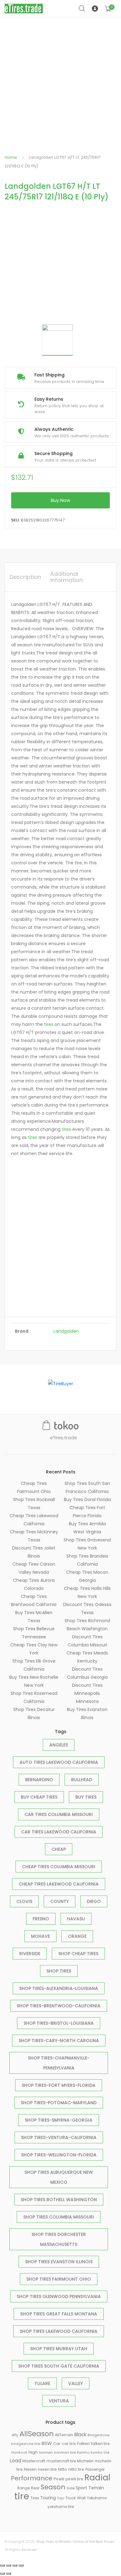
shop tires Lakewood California (59, 2331)
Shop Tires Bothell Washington (59, 2200)
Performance (32, 2478)
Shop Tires (59, 1971)
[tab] (25, 577)
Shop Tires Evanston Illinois (59, 2262)
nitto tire (76, 2469)
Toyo (61, 2498)
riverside (30, 1954)
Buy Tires (86, 1797)
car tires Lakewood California (59, 1832)
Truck (71, 2498)
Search (82, 9)
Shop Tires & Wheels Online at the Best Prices (75, 2542)
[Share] (9, 2565)
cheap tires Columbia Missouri (59, 1867)
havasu (76, 1919)
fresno (41, 1919)
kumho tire (100, 2453)
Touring (48, 2498)
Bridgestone (99, 2435)
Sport (81, 2488)
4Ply (15, 2435)
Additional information (67, 577)
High (33, 2452)
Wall (81, 2498)
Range (24, 2488)
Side (71, 2488)
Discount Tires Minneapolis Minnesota (87, 1693)
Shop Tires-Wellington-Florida (59, 2155)
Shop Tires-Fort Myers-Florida (59, 2085)
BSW (47, 2443)
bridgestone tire (26, 2444)
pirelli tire (74, 2479)
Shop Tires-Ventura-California (59, 2137)
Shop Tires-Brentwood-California (59, 2006)
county (60, 1901)
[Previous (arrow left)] (2, 2574)
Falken (83, 2444)
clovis (24, 1901)
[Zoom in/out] (21, 2565)
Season (53, 2487)
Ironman (46, 2453)
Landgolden (66, 1331)
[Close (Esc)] (2, 2565)
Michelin (85, 2461)
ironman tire (65, 2452)
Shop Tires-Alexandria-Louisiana (59, 1988)
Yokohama (97, 2498)
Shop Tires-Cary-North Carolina (59, 2041)
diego (94, 1901)
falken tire (100, 2444)
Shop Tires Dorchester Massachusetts (59, 2239)
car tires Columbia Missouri (59, 1814)
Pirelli (59, 2479)
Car (57, 2444)
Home (11, 157)
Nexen (30, 2469)
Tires (35, 2498)
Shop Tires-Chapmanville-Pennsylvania (59, 2063)
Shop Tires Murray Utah (59, 2349)
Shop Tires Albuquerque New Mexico (59, 2177)
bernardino (39, 1780)
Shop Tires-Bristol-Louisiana (59, 2023)
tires (49, 1024)
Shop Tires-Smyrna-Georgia (59, 2120)
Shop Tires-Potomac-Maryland (59, 2103)
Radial (97, 2477)
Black (80, 2435)
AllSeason (37, 2434)
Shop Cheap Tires (78, 1954)
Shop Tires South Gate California (59, 2366)
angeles (59, 1745)
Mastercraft (34, 2461)
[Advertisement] (60, 81)
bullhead (82, 1780)
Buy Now (60, 500)
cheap (59, 1849)
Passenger (95, 2469)
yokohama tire (61, 2507)
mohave (40, 1936)
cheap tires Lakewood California (59, 1884)
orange (77, 1936)
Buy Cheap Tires (39, 1797)
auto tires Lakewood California (59, 1762)
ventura (59, 2401)
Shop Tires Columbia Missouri (59, 2217)
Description (25, 577)
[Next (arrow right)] (9, 2574)
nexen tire (47, 2469)
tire (22, 2496)
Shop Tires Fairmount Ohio (59, 2279)
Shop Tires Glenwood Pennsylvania (59, 2296)
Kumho (83, 2452)
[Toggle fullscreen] (15, 2565)
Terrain (96, 2488)
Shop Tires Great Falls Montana (59, 2314)
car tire (69, 2444)
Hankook (19, 2453)
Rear (35, 2488)
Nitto (63, 2469)
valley (76, 2383)
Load (16, 2461)
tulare (42, 2383)
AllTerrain (64, 2435)
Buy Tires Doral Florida (87, 1500)
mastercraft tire (61, 2461)
